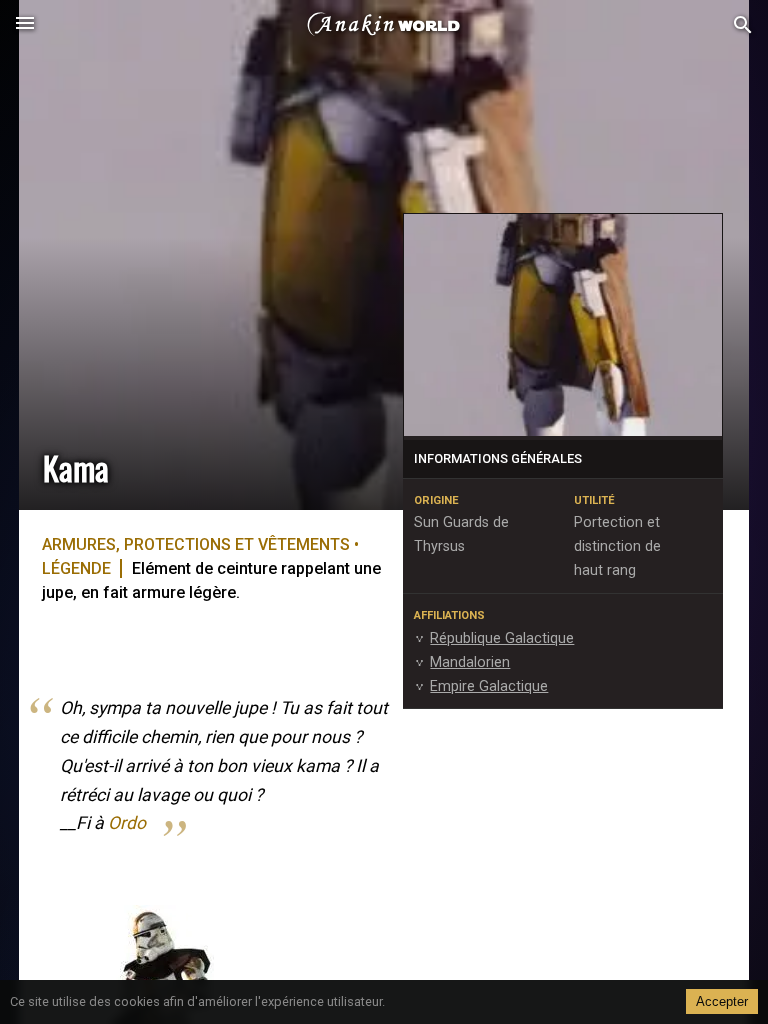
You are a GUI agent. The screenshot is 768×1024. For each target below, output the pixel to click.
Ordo (127, 823)
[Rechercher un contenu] (743, 25)
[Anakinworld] (384, 25)
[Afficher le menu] (25, 25)
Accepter (722, 1001)
